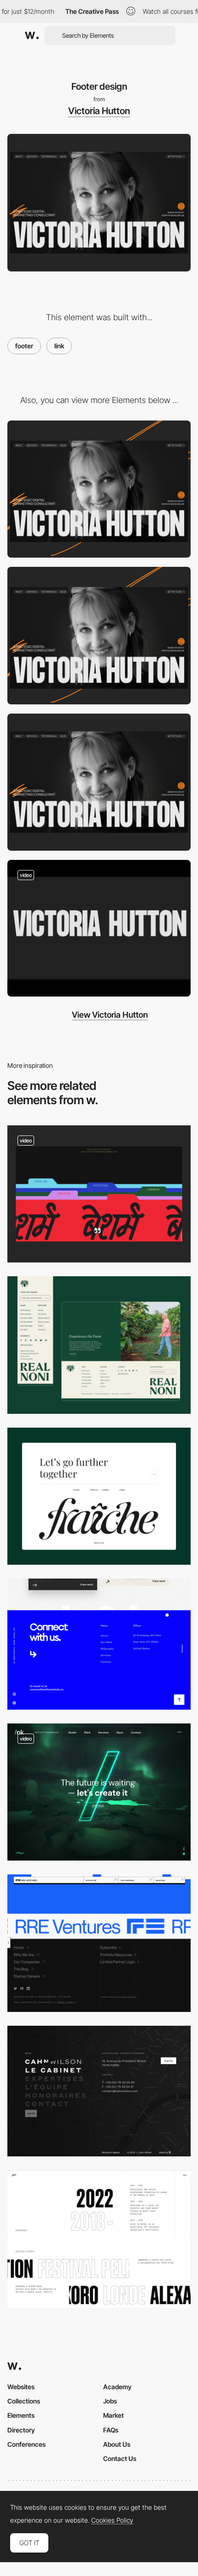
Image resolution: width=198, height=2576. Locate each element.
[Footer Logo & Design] (99, 1345)
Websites (21, 2387)
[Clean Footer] (99, 1496)
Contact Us (120, 2458)
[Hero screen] (99, 782)
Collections (24, 2401)
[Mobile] (99, 489)
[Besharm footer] (99, 1194)
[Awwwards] (32, 35)
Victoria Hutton (99, 111)
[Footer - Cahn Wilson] (99, 2091)
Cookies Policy (112, 2520)
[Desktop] (99, 636)
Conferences (26, 2444)
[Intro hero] (99, 928)
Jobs (110, 2401)
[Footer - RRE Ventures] (99, 1943)
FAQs (111, 2430)
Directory (21, 2430)
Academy (117, 2387)
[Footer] (99, 1792)
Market (114, 2415)
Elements (21, 2415)
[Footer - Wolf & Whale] (99, 1644)
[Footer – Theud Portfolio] (99, 2239)
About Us (117, 2444)
